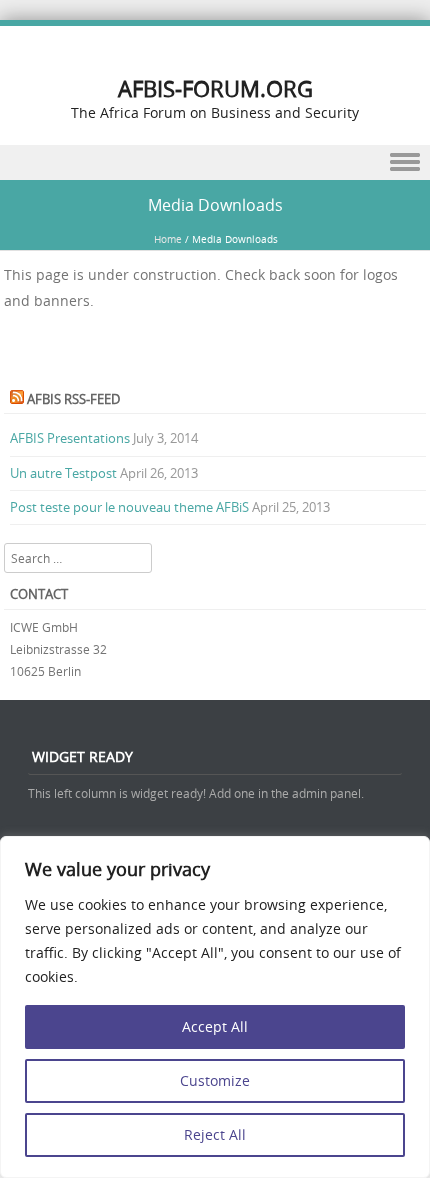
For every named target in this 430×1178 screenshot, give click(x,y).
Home (168, 239)
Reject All (215, 1134)
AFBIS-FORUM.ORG (215, 88)
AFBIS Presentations (70, 438)
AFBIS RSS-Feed (73, 399)
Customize (215, 1080)
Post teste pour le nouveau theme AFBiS (129, 507)
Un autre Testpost (63, 473)
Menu (215, 162)
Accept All (215, 1026)
